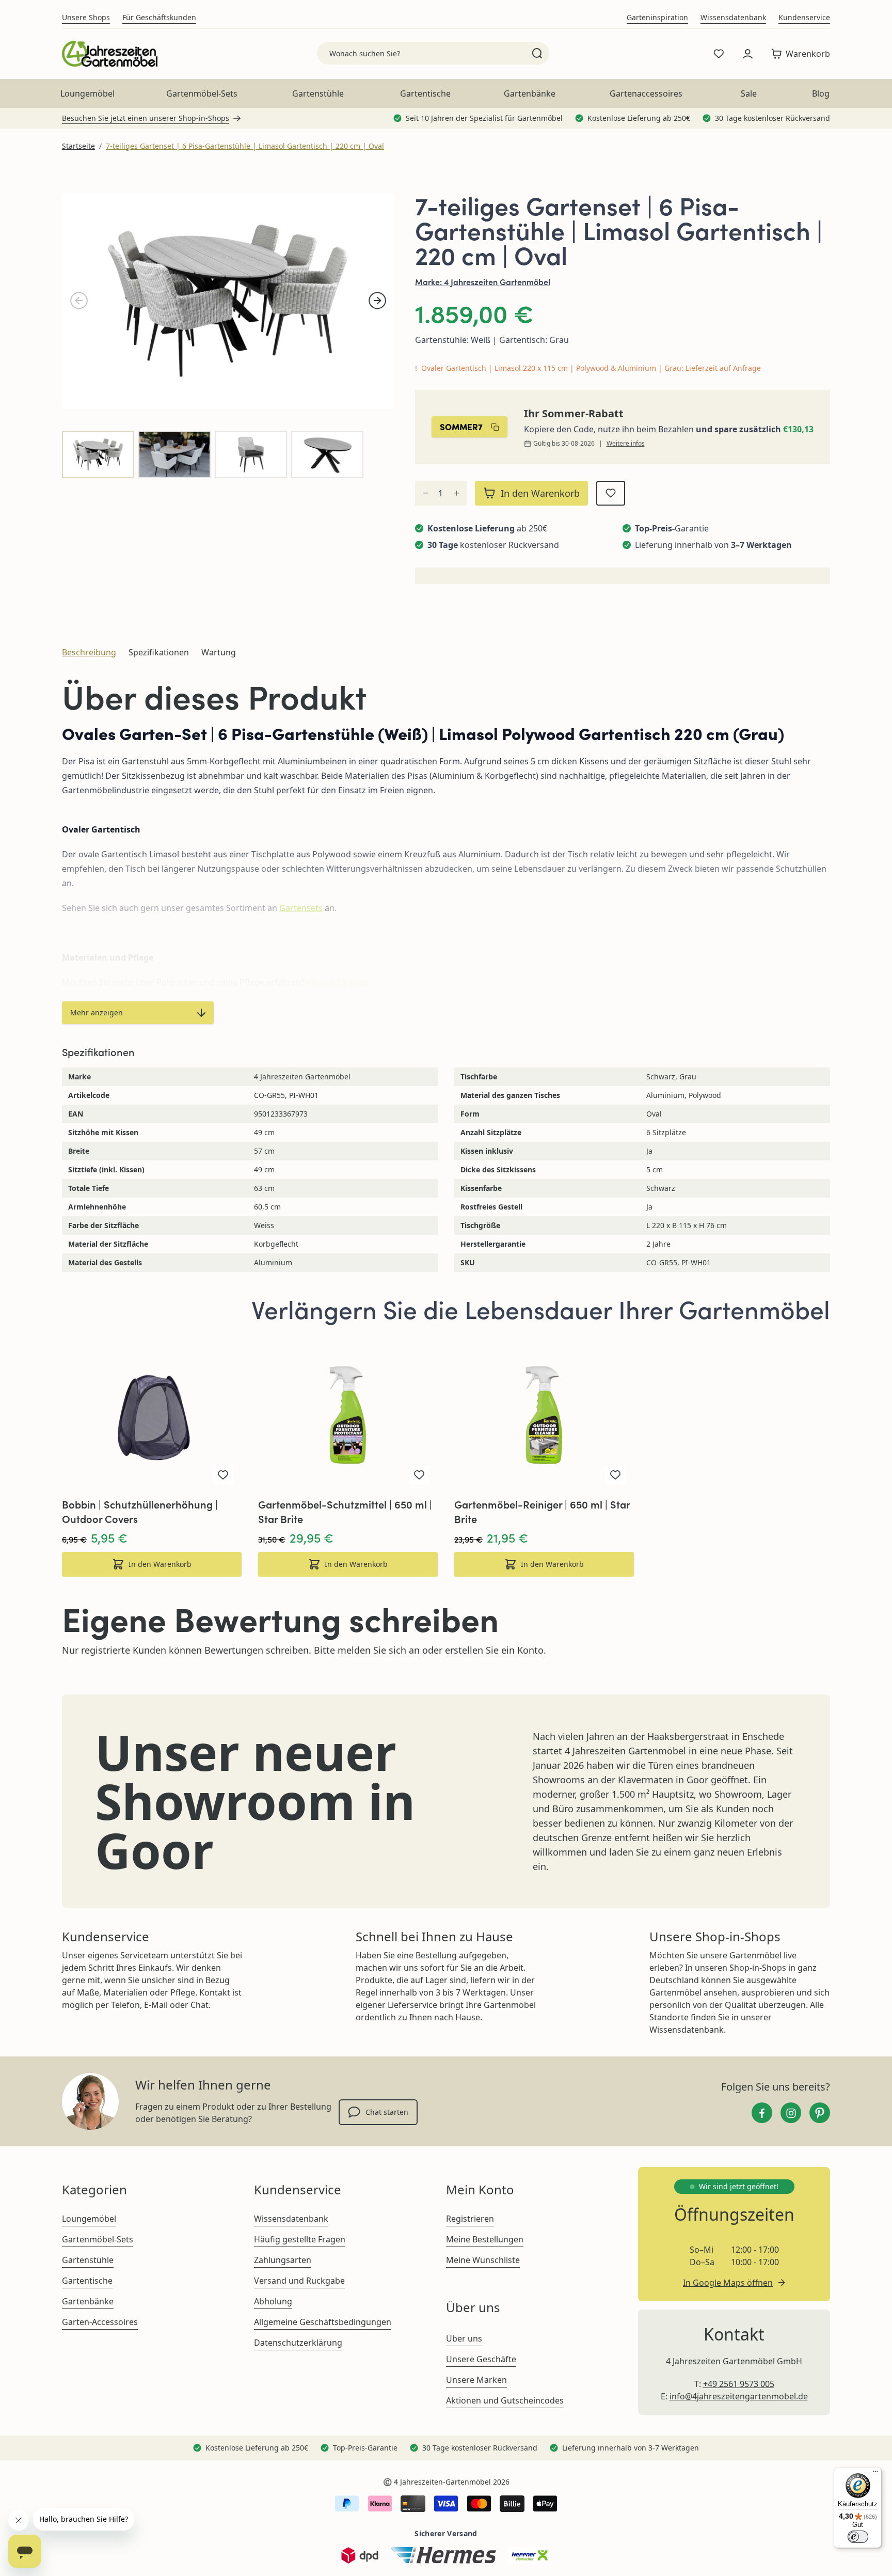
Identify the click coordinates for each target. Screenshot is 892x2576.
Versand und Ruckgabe (299, 2281)
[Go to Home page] (110, 54)
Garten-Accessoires (100, 2322)
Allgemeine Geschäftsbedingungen (323, 2322)
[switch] (858, 2537)
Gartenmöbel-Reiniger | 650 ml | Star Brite (542, 1511)
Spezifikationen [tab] (159, 652)
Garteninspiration (657, 17)
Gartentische (425, 93)
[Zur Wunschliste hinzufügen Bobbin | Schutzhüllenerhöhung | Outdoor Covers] (223, 1475)
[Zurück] (79, 301)
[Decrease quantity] (425, 493)
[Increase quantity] (456, 493)
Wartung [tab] (219, 652)
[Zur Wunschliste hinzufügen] (611, 493)
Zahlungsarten (283, 2260)
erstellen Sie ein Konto (494, 1650)
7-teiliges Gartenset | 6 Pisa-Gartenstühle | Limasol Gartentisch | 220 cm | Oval (245, 146)
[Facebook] (762, 2113)
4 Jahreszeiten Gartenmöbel (497, 281)
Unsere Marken (476, 2380)
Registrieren (470, 2219)
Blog (821, 93)
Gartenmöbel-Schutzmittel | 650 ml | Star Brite (345, 1511)
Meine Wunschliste (483, 2260)
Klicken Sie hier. (336, 982)
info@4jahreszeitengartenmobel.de (739, 2396)
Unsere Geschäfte (481, 2359)
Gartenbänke (530, 93)
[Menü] (875, 2474)
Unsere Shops (86, 17)
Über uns (464, 2338)
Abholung (273, 2301)
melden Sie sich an (379, 1650)
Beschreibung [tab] (89, 652)
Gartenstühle (318, 93)
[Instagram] (791, 2113)
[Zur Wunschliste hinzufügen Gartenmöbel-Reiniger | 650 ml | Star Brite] (615, 1475)
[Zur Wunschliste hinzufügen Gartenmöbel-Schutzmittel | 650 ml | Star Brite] (419, 1475)
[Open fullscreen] (228, 301)
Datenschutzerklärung (298, 2343)
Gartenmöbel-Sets (202, 93)
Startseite (78, 146)
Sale (749, 93)
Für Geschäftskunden (159, 17)
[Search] (537, 53)
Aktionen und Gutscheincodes (505, 2400)
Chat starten (387, 2112)
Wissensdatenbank (733, 17)
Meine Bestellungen (485, 2239)
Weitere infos (626, 444)
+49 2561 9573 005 (739, 2384)
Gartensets (301, 908)
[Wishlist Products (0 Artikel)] (719, 54)
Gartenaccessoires (646, 93)
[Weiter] (377, 301)
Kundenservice (804, 17)
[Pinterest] (820, 2113)
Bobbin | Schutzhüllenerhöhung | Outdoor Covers (140, 1511)
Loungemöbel (87, 93)
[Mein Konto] (747, 54)
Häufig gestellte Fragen (300, 2239)
